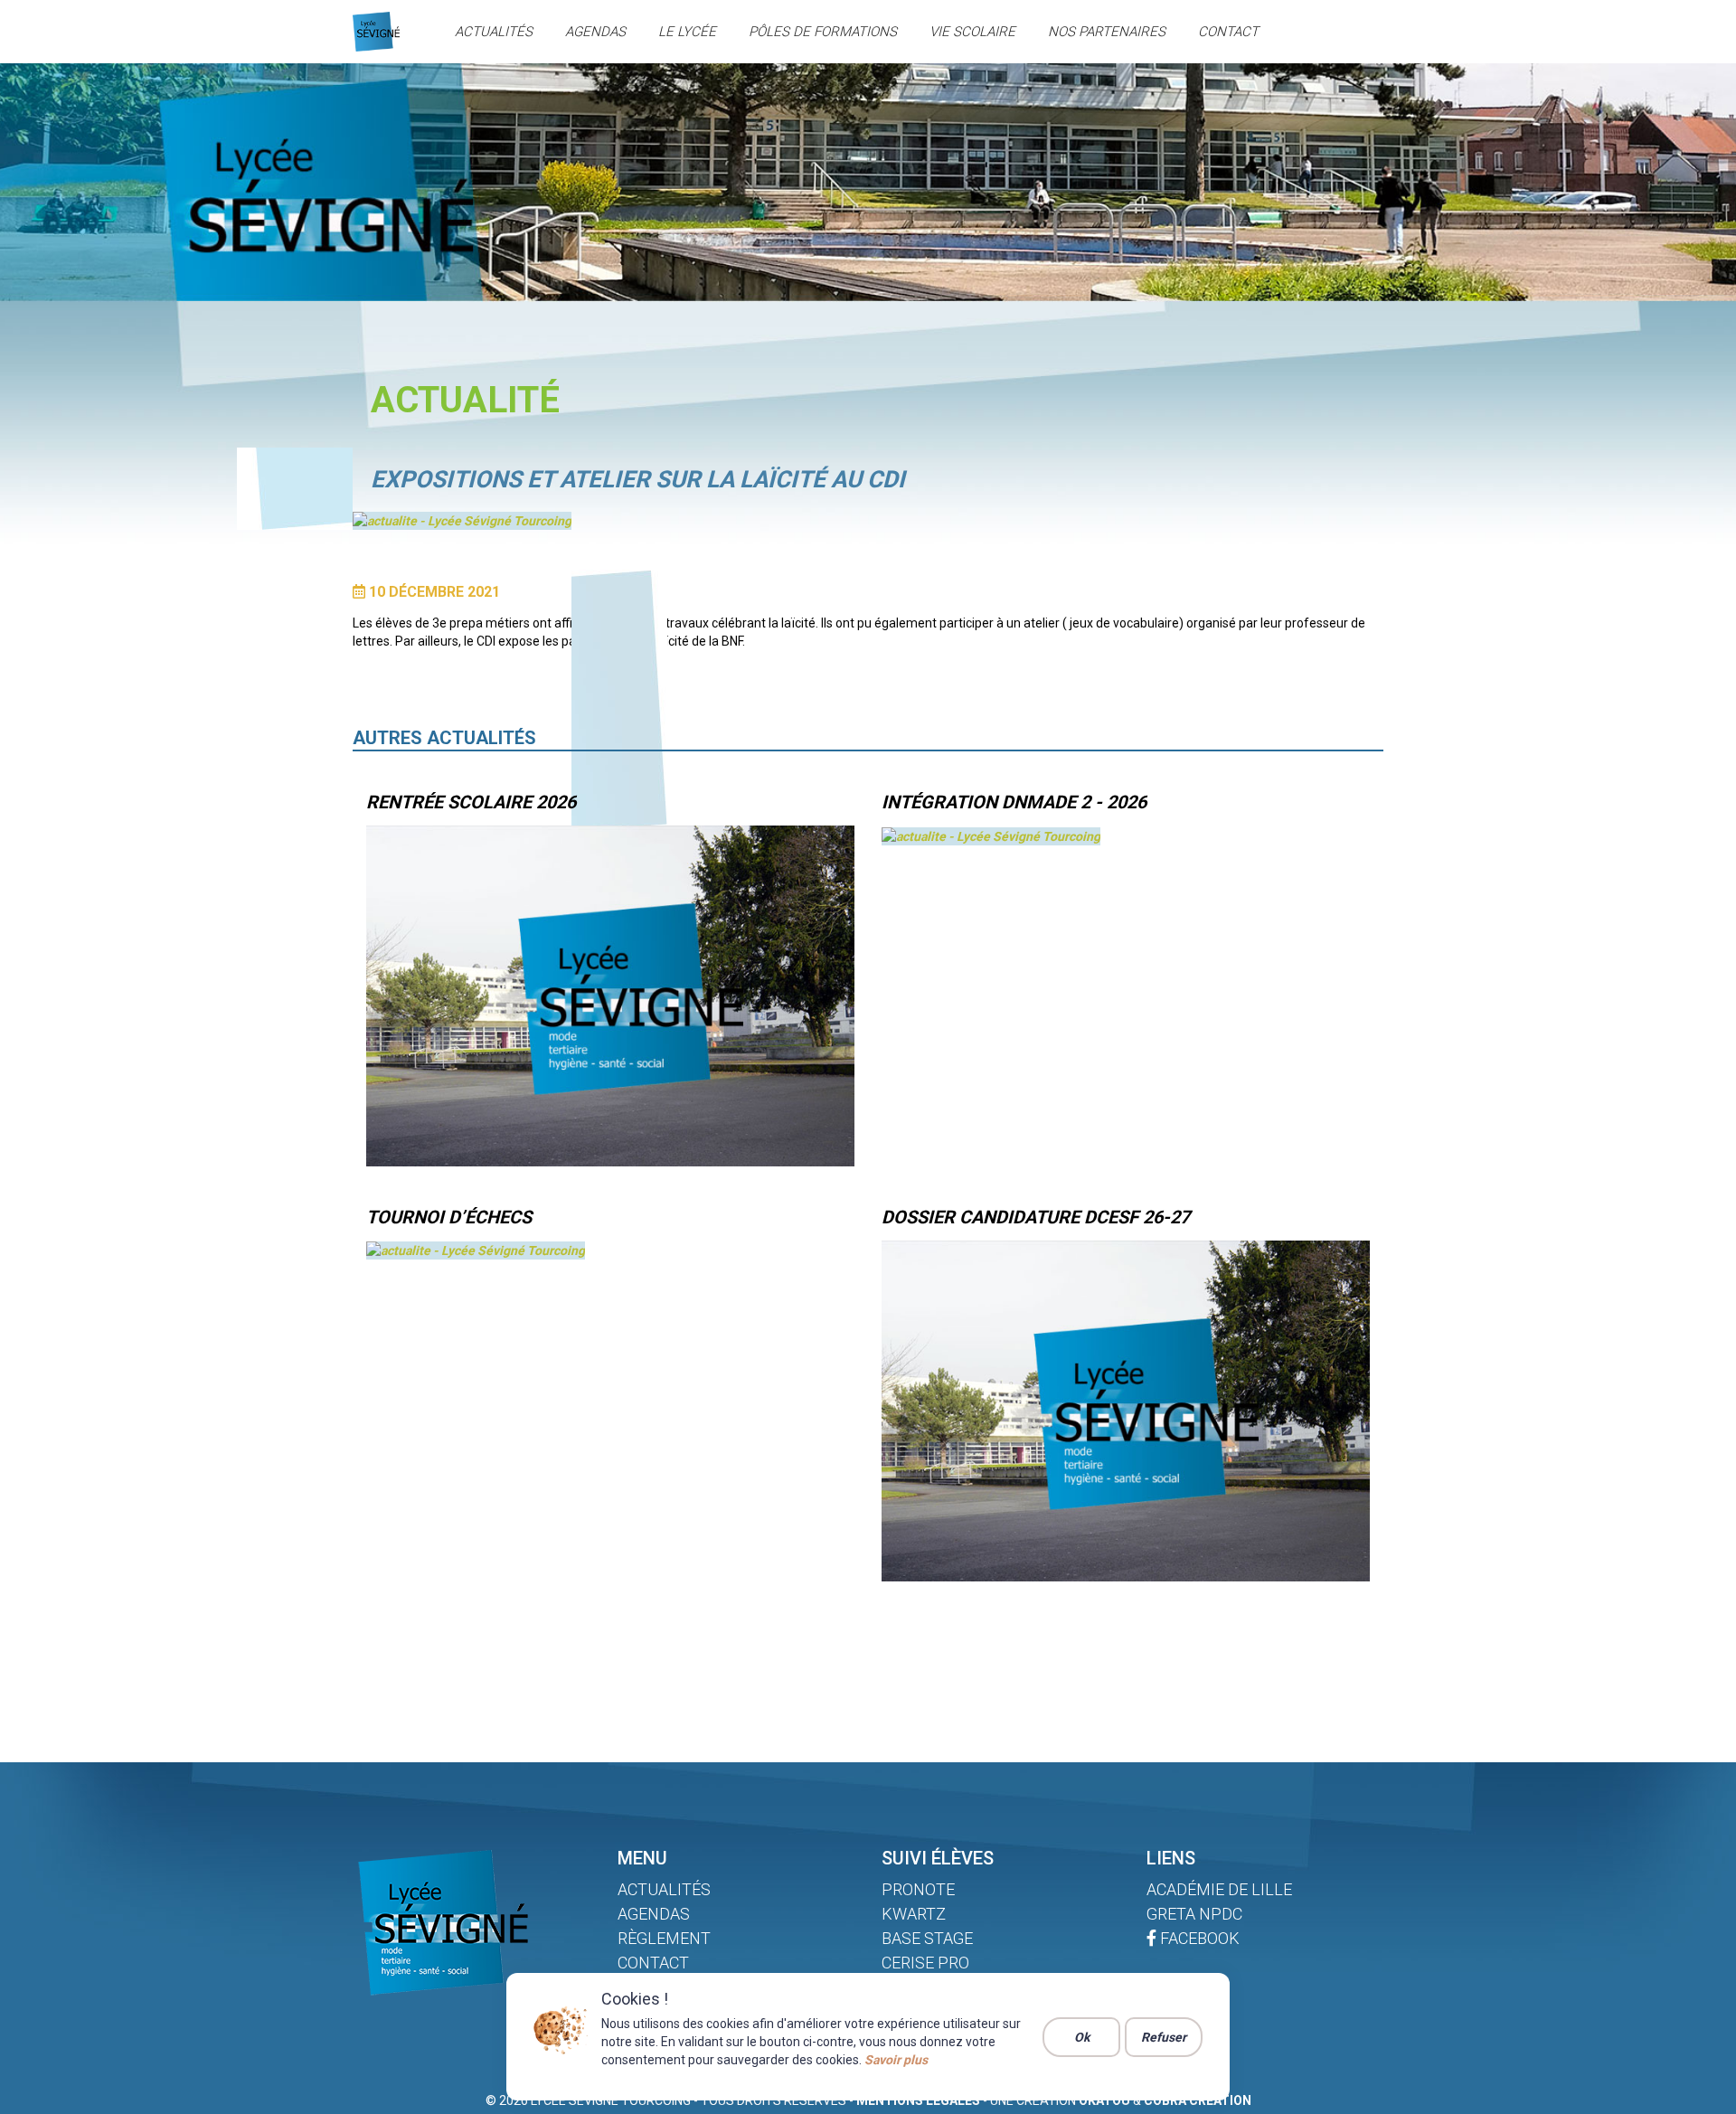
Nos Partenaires (1107, 32)
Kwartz (914, 1914)
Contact (1228, 32)
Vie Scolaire (972, 32)
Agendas (595, 32)
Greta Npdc (1194, 1914)
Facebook (1198, 1938)
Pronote (918, 1889)
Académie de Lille (1219, 1889)
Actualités (494, 32)
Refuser (1164, 2037)
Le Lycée (687, 32)
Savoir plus (896, 2060)
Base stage (927, 1938)
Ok (1082, 2037)
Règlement (664, 1938)
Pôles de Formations (823, 32)
